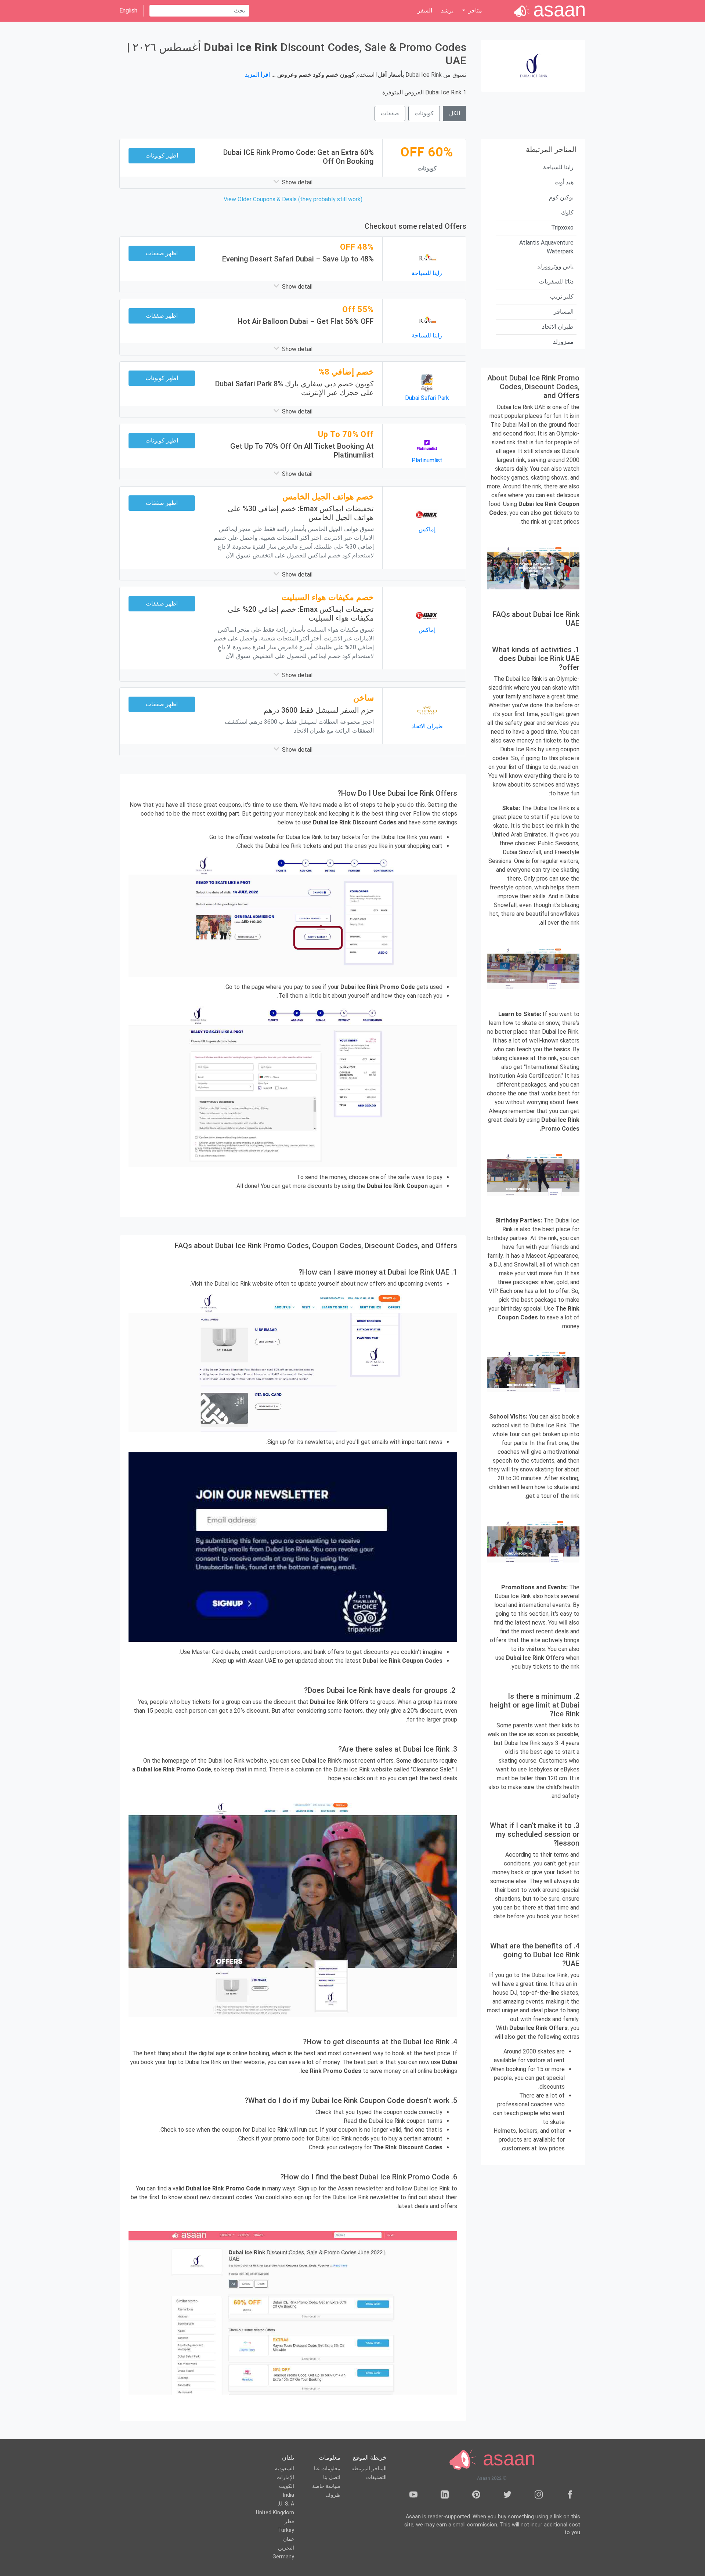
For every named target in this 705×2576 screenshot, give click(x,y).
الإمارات (285, 2477)
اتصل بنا (332, 2477)
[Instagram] (539, 2496)
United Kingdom (275, 2513)
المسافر (564, 312)
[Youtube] (413, 2496)
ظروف (333, 2495)
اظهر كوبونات (162, 156)
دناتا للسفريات (556, 281)
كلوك (567, 212)
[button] (293, 183)
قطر (289, 2521)
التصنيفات (376, 2477)
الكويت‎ (287, 2486)
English (128, 10)
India (288, 2495)
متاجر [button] (474, 10)
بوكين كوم (561, 197)
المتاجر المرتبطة (369, 2469)
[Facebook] (570, 2496)
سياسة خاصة (326, 2486)
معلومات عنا (327, 2469)
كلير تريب (562, 297)
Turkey (286, 2530)
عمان (289, 2539)
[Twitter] (507, 2496)
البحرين (286, 2548)
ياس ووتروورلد (555, 266)
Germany (283, 2557)
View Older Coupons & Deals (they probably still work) (293, 199)
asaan (506, 2459)
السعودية (285, 2469)
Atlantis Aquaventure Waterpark (546, 247)
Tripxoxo (562, 227)
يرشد (447, 10)
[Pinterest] (476, 2496)
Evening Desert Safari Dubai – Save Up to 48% (298, 259)
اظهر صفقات (162, 253)
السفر (425, 10)
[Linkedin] (445, 2496)
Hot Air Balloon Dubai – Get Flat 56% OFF (306, 321)
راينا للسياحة (558, 167)
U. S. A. (286, 2504)
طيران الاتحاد (558, 327)
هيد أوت (564, 182)
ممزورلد (563, 342)
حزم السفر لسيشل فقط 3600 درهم (319, 710)
